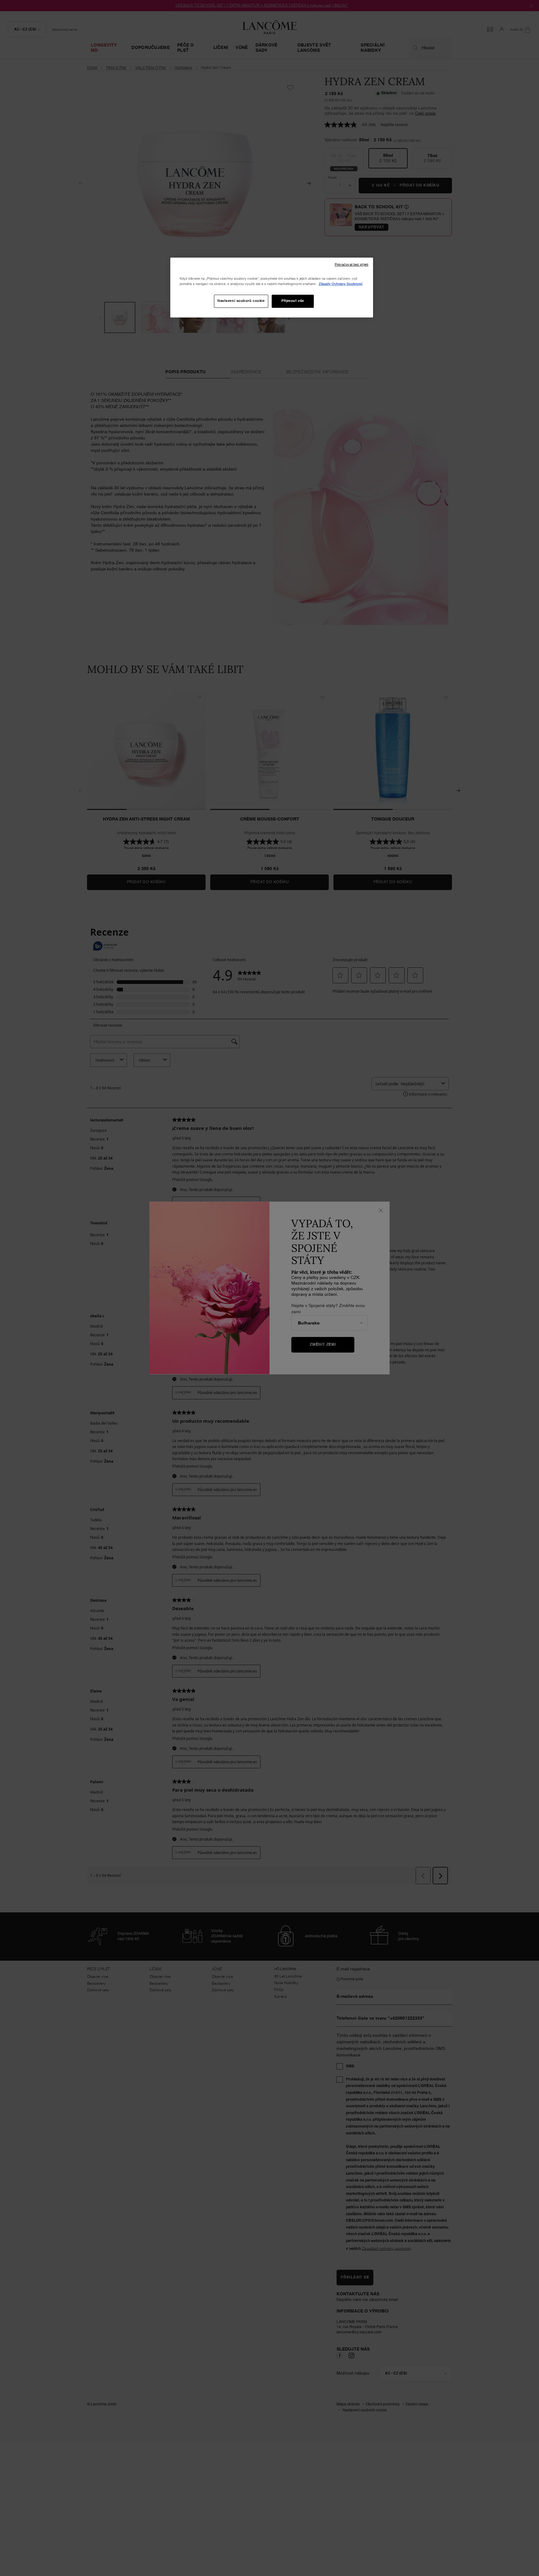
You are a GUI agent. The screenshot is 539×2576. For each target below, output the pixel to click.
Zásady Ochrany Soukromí (341, 284)
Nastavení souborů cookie (241, 301)
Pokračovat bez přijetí (352, 265)
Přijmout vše (293, 301)
